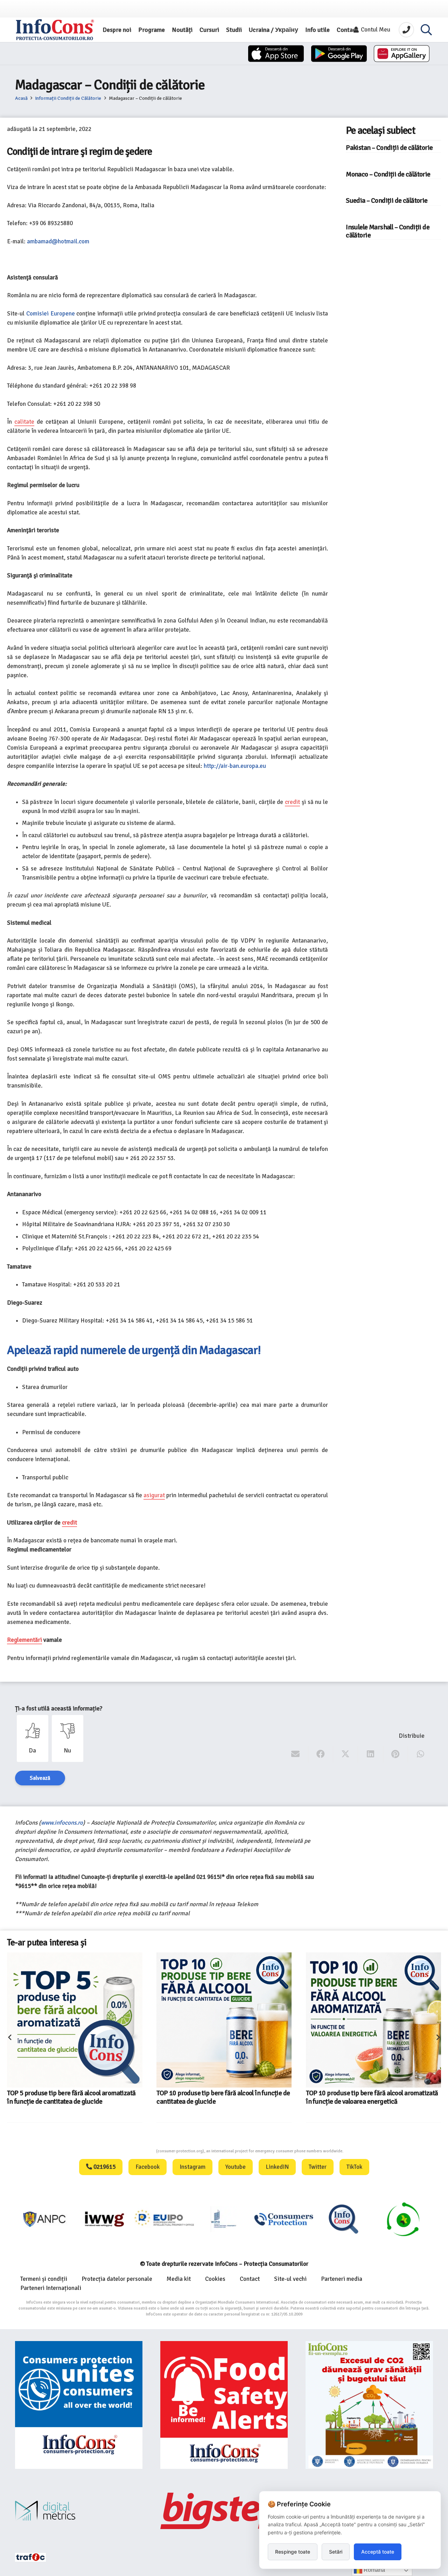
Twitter (318, 2167)
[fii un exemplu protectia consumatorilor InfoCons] (369, 2405)
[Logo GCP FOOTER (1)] (344, 2219)
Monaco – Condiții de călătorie (388, 174)
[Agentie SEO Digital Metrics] (79, 2511)
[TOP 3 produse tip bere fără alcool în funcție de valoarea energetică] (358, 2005)
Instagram (192, 2167)
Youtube (236, 2167)
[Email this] (296, 1754)
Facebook (148, 2167)
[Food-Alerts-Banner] (224, 2405)
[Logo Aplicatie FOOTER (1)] (284, 2219)
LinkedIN (277, 2167)
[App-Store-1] (339, 54)
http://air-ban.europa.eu (235, 766)
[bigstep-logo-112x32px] (224, 2511)
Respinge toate (293, 2552)
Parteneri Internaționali (51, 2288)
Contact (250, 2279)
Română (374, 2570)
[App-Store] (276, 54)
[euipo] (45, 2219)
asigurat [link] (154, 1495)
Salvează (40, 1778)
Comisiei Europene (51, 314)
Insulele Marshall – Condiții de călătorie (388, 231)
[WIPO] (165, 2219)
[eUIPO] (105, 2219)
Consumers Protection (130, 2151)
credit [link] (292, 802)
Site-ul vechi (290, 2279)
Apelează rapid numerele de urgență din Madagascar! (134, 1350)
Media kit (179, 2279)
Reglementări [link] (24, 1640)
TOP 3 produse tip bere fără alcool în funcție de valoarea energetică (371, 2067)
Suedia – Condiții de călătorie (387, 201)
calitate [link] (24, 422)
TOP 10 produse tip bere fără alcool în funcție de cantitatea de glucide (74, 2097)
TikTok (354, 2167)
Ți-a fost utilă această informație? (59, 1709)
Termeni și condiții (44, 2279)
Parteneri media (342, 2279)
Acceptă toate (378, 2552)
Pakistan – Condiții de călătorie (389, 148)
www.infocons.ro (62, 1823)
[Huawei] (402, 54)
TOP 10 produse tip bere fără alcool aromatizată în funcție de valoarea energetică (222, 2097)
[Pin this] (396, 1754)
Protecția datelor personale (117, 2279)
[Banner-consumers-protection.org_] (79, 2405)
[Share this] (321, 1754)
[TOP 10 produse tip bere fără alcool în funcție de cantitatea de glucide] (75, 2020)
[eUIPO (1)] (224, 2219)
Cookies (215, 2279)
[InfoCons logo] (55, 30)
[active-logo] (403, 2219)
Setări (336, 2552)
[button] (426, 30)
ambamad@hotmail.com (58, 241)
